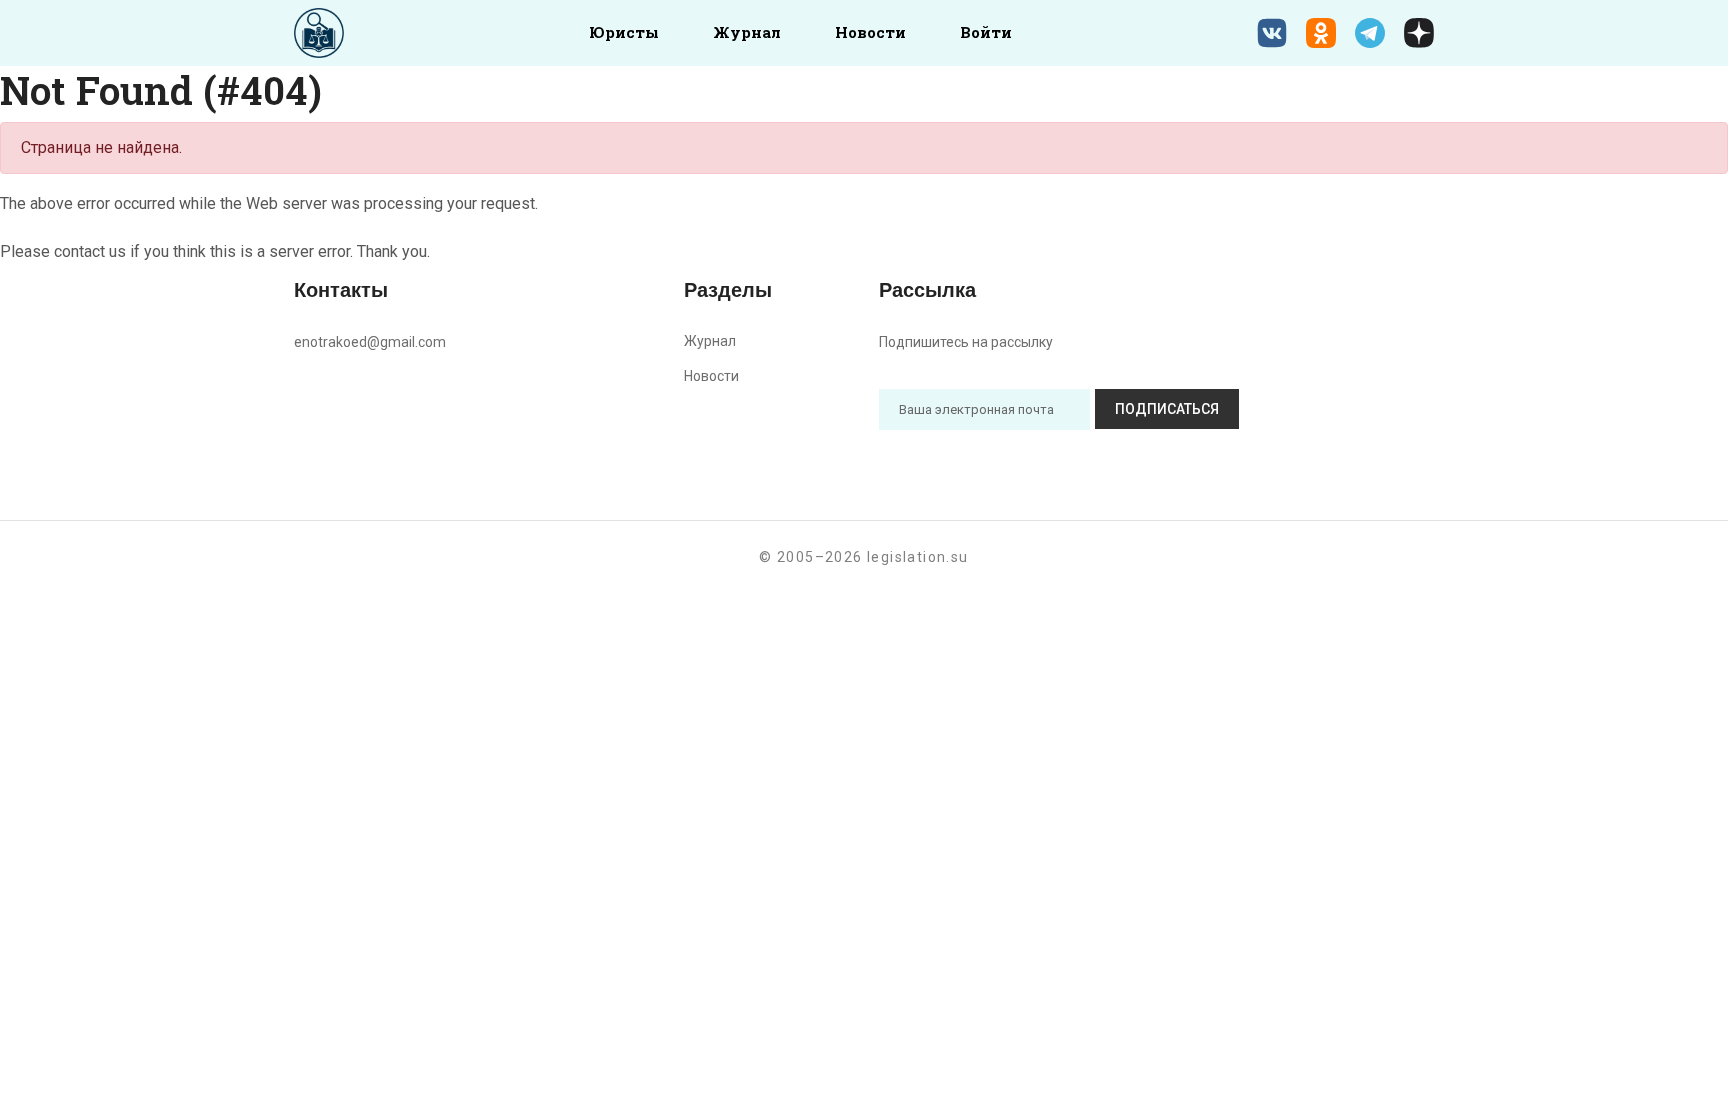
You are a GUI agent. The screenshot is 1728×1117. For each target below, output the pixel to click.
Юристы (624, 32)
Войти (986, 32)
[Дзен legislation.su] (1419, 33)
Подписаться (1167, 409)
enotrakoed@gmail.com (370, 342)
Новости (870, 32)
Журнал (747, 32)
